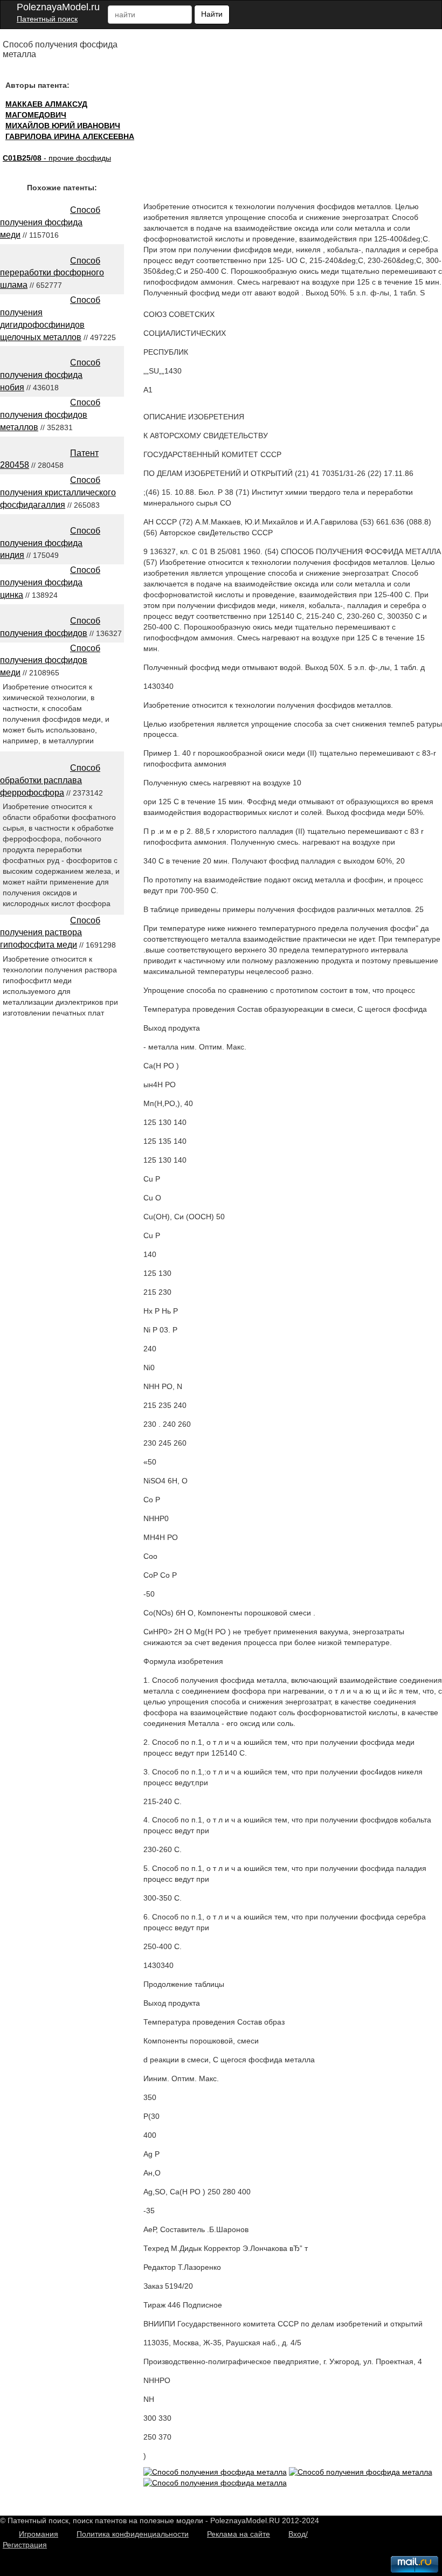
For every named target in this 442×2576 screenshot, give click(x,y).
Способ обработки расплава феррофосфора (50, 780)
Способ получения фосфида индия (50, 543)
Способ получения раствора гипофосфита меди (50, 933)
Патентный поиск (47, 19)
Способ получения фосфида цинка (50, 582)
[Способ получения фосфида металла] (215, 2472)
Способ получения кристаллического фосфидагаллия (58, 492)
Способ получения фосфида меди (50, 222)
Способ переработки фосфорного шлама (52, 273)
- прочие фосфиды (57, 158)
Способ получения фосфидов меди (50, 661)
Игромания (39, 2534)
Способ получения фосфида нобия (50, 375)
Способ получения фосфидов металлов (50, 415)
